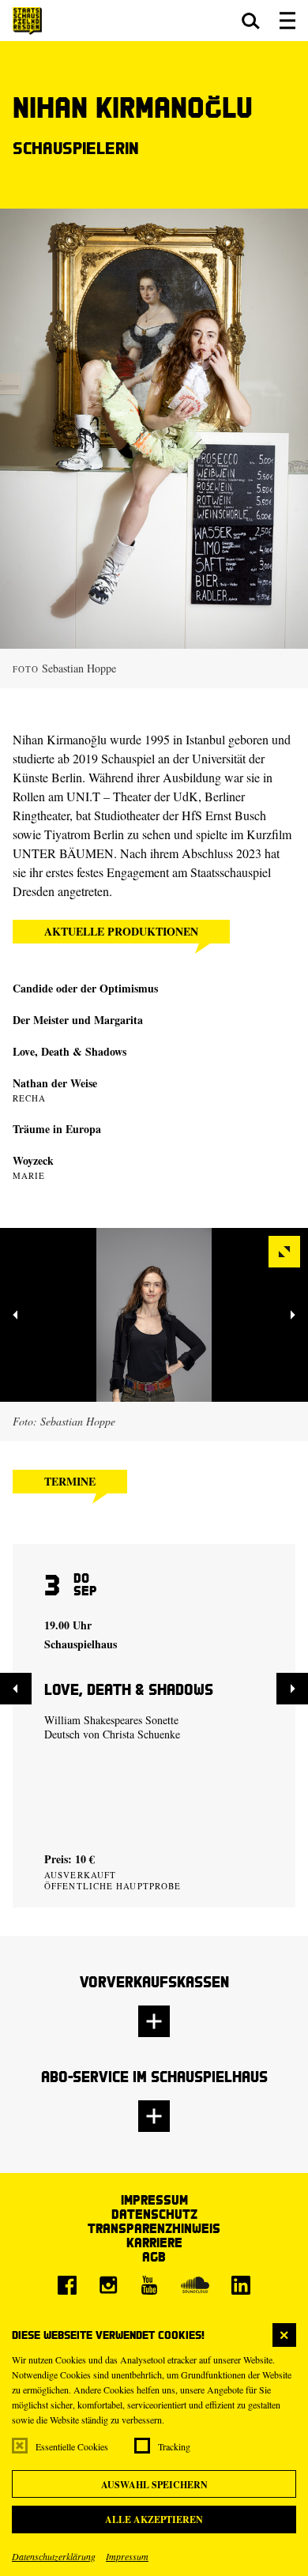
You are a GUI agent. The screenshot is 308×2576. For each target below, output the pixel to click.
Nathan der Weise (55, 1083)
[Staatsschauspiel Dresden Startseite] (27, 21)
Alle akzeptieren (154, 2520)
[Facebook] (67, 2285)
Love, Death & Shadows (69, 1051)
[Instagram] (108, 2285)
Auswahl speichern (154, 2485)
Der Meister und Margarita (78, 1020)
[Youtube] (149, 2285)
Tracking (174, 2446)
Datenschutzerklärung (54, 2556)
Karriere (154, 2242)
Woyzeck (33, 1160)
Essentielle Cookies (72, 2446)
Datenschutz (154, 2214)
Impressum (127, 2556)
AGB (154, 2256)
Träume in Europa (57, 1129)
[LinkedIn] (241, 2285)
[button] (251, 21)
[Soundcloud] (195, 2285)
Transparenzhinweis (154, 2228)
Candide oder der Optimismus (85, 988)
